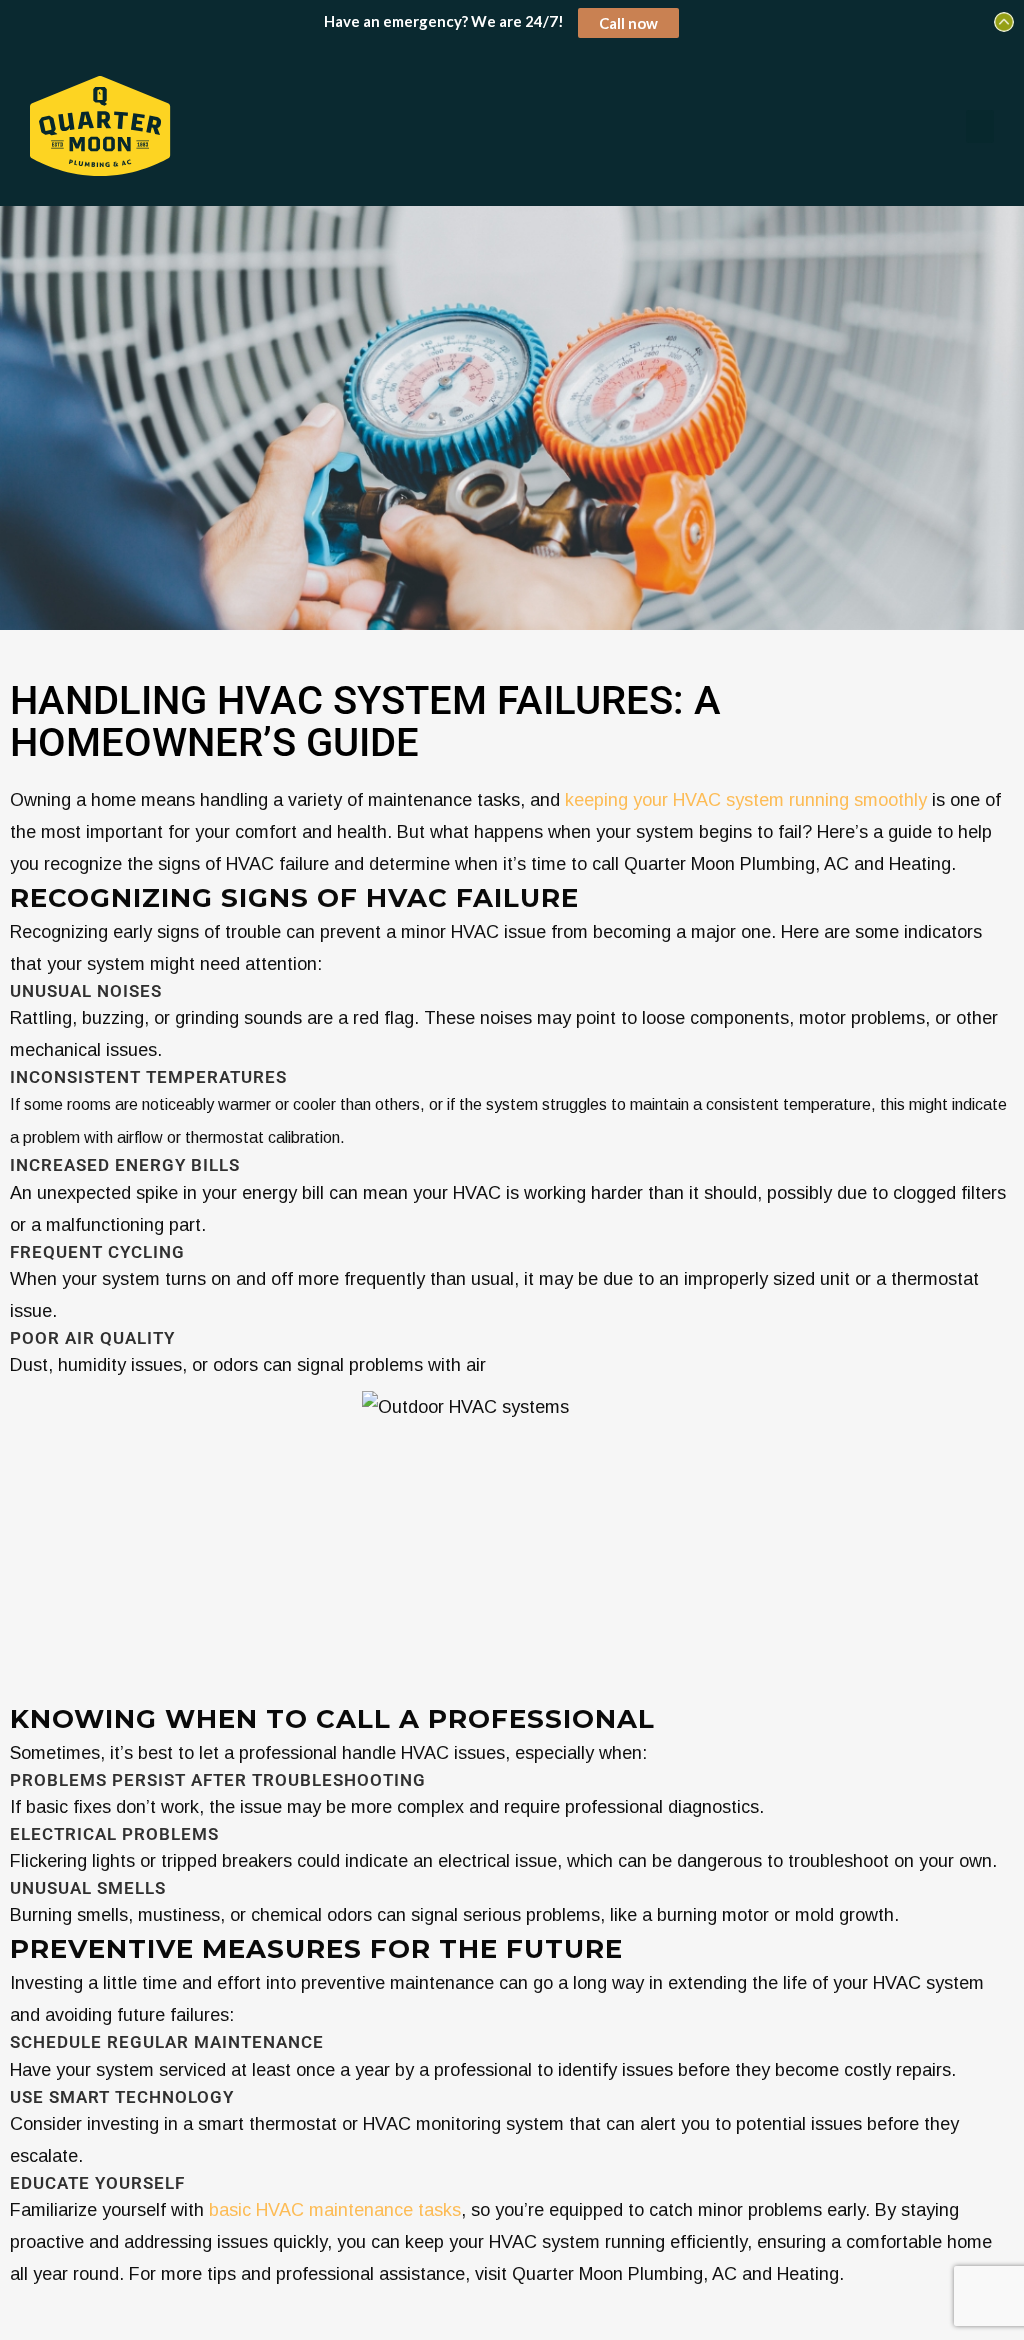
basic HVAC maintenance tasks (335, 2210)
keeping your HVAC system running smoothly (743, 800)
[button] (980, 126)
